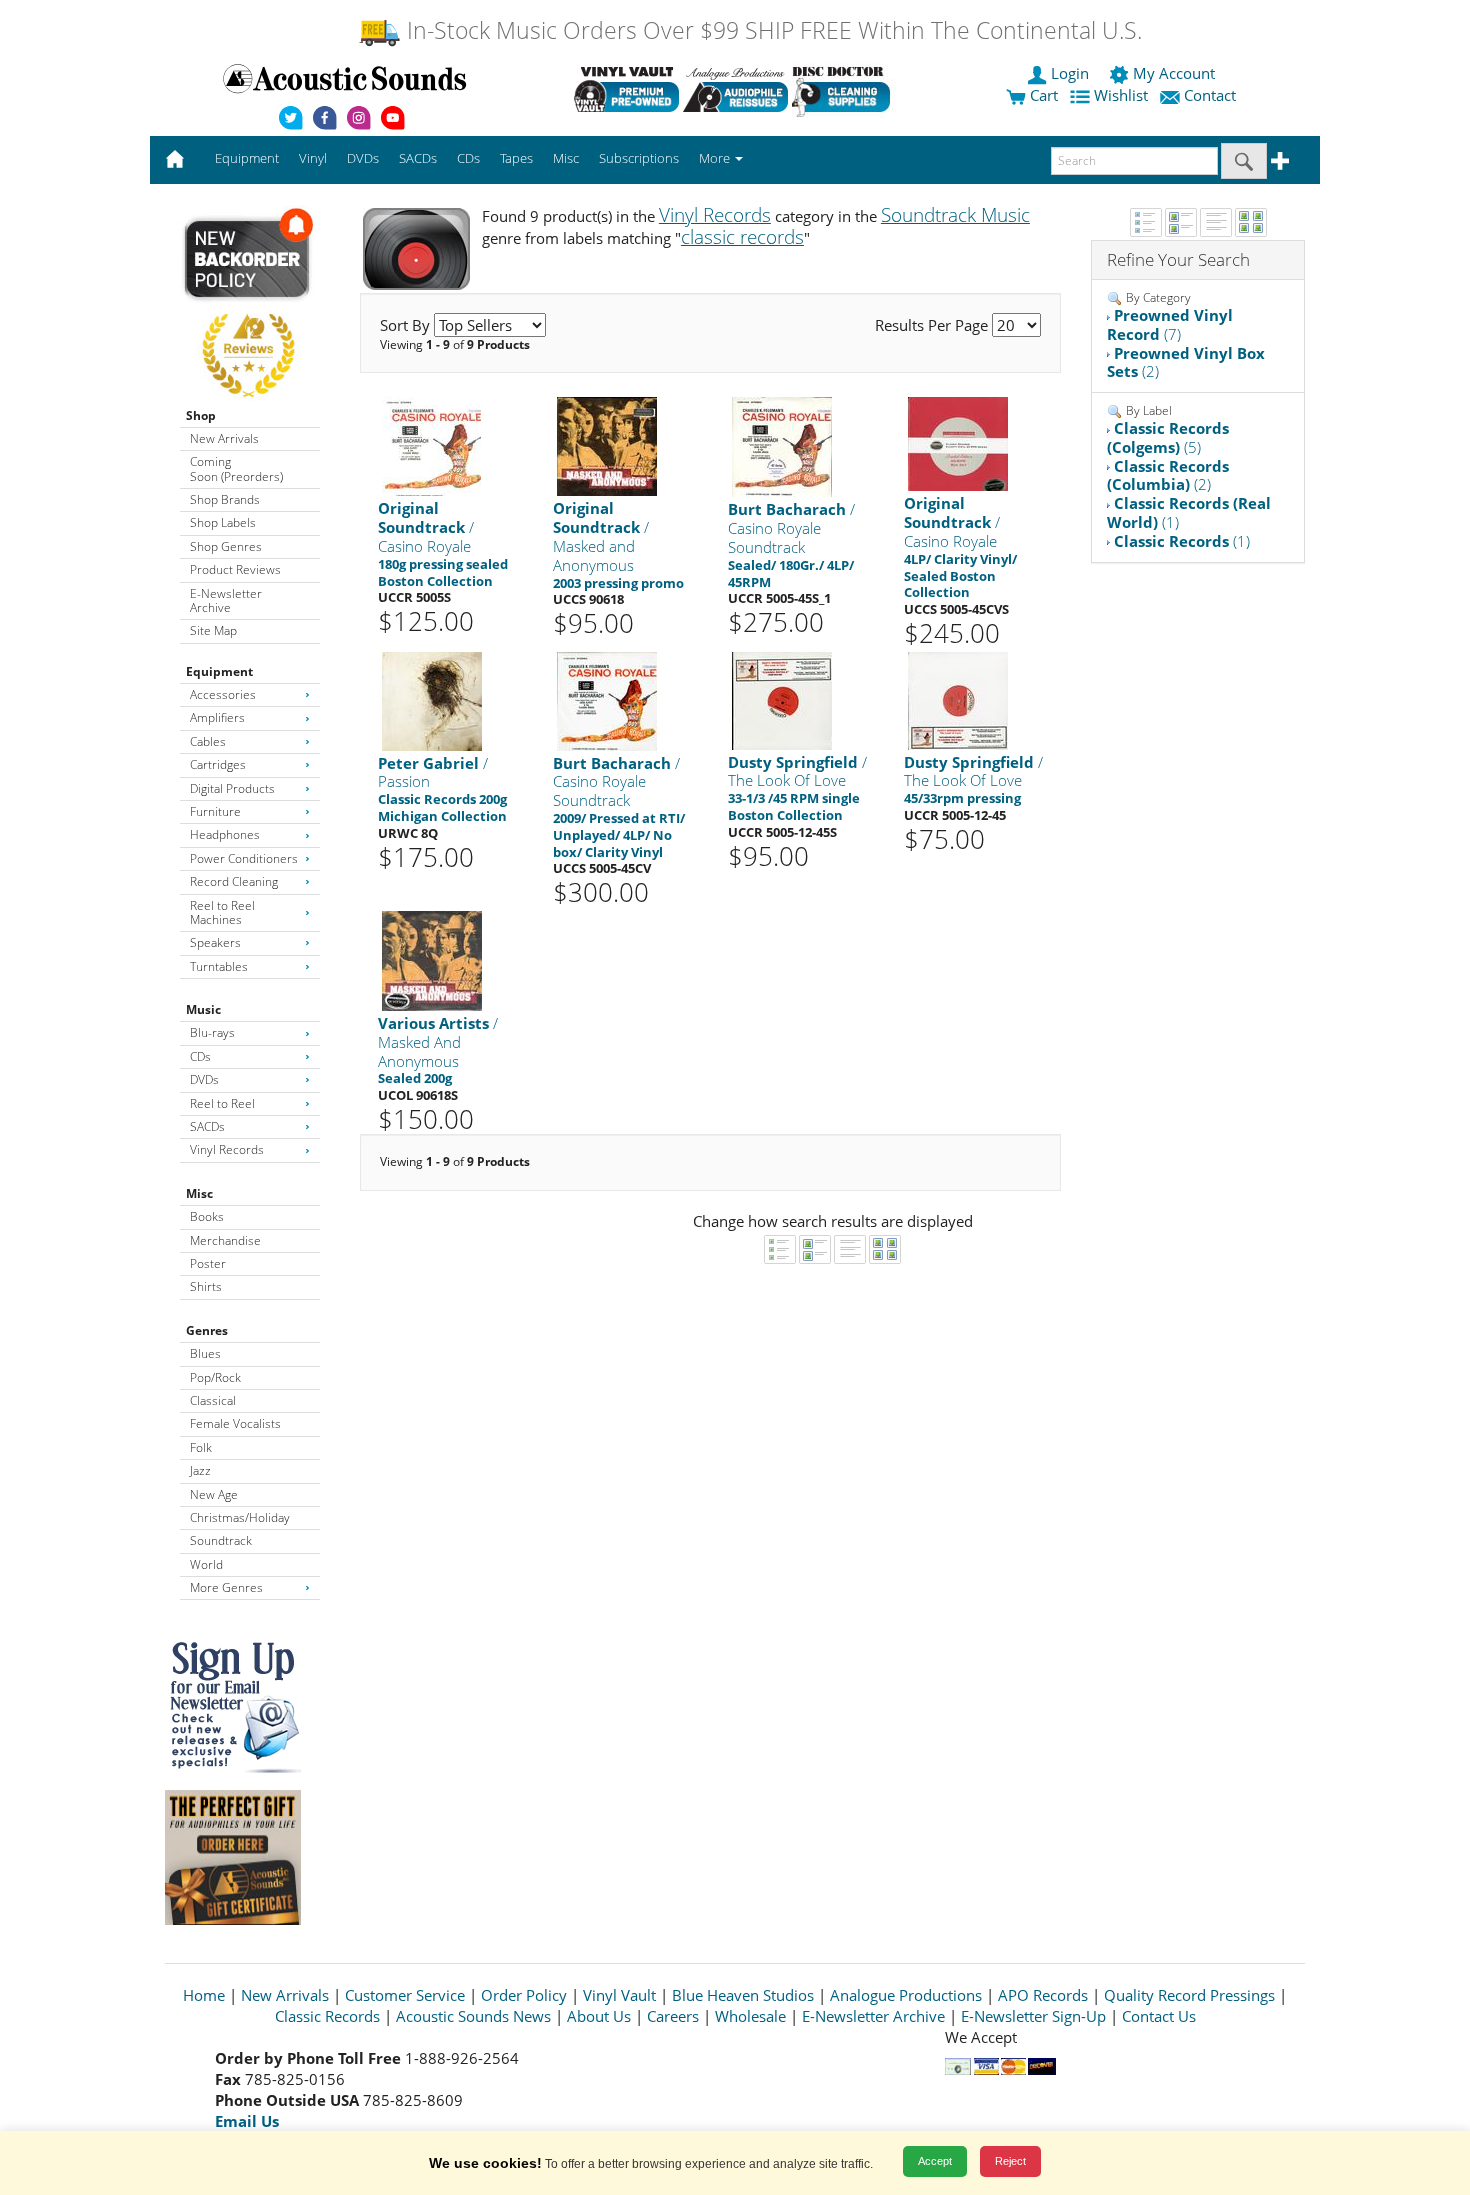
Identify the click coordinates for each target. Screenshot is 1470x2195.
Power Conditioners (244, 858)
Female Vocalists (235, 1423)
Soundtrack (221, 1540)
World (206, 1564)
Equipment (219, 671)
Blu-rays (212, 1032)
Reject (1010, 2161)
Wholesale (750, 2016)
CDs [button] (468, 158)
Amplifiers (217, 717)
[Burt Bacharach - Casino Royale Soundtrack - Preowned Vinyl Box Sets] (607, 699)
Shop (201, 415)
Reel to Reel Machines (222, 912)
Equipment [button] (247, 158)
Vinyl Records (227, 1149)
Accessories (223, 694)
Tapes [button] (516, 158)
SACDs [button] (418, 158)
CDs (200, 1056)
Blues (205, 1353)
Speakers (215, 942)
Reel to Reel (222, 1103)
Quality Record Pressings (1189, 1995)
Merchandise (225, 1240)
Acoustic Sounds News (473, 2016)
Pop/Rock (215, 1377)
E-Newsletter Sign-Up (1033, 2016)
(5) (1168, 437)
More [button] (716, 158)
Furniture (215, 811)
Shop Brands (225, 499)
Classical (213, 1400)
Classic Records (327, 2016)
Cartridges (218, 764)
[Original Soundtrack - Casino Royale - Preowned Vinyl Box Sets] (958, 443)
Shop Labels (223, 522)
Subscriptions (639, 158)
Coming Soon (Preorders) (236, 468)
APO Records (1043, 1995)
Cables (208, 741)
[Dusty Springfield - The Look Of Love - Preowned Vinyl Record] (782, 699)
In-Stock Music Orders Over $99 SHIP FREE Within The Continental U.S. (771, 30)
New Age (214, 1494)
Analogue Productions (906, 1995)
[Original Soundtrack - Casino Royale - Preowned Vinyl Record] (431, 445)
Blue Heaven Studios (743, 1995)
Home (204, 1995)
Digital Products (232, 788)
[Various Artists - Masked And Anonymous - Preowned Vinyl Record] (432, 959)
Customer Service (405, 1995)
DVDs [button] (363, 158)
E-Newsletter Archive (226, 600)
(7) (1170, 324)
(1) (1189, 512)
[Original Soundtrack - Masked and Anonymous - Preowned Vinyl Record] (607, 445)
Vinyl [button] (313, 158)
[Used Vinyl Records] (626, 89)
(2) (1186, 362)
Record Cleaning (234, 881)
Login (1070, 73)
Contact (1210, 95)
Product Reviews (235, 569)
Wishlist (1121, 95)
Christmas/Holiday (240, 1517)
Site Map (213, 630)
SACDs (207, 1126)
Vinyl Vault (619, 1995)
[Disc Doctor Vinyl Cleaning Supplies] (844, 89)
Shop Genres (226, 546)
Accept (935, 2161)
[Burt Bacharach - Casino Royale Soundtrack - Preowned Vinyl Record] (782, 446)
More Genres (226, 1587)
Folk (201, 1447)
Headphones (225, 834)
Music (203, 1009)
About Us (599, 2016)
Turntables (219, 966)
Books (207, 1216)
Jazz (200, 1470)
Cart (1042, 95)
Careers (673, 2016)
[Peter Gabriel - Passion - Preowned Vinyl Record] (432, 699)
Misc (199, 1193)
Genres (207, 1330)
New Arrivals (224, 438)
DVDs (204, 1079)
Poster (208, 1263)
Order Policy (524, 1995)
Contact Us (1159, 2016)
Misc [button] (566, 158)
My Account (1174, 73)
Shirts (206, 1286)
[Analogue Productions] (735, 89)
